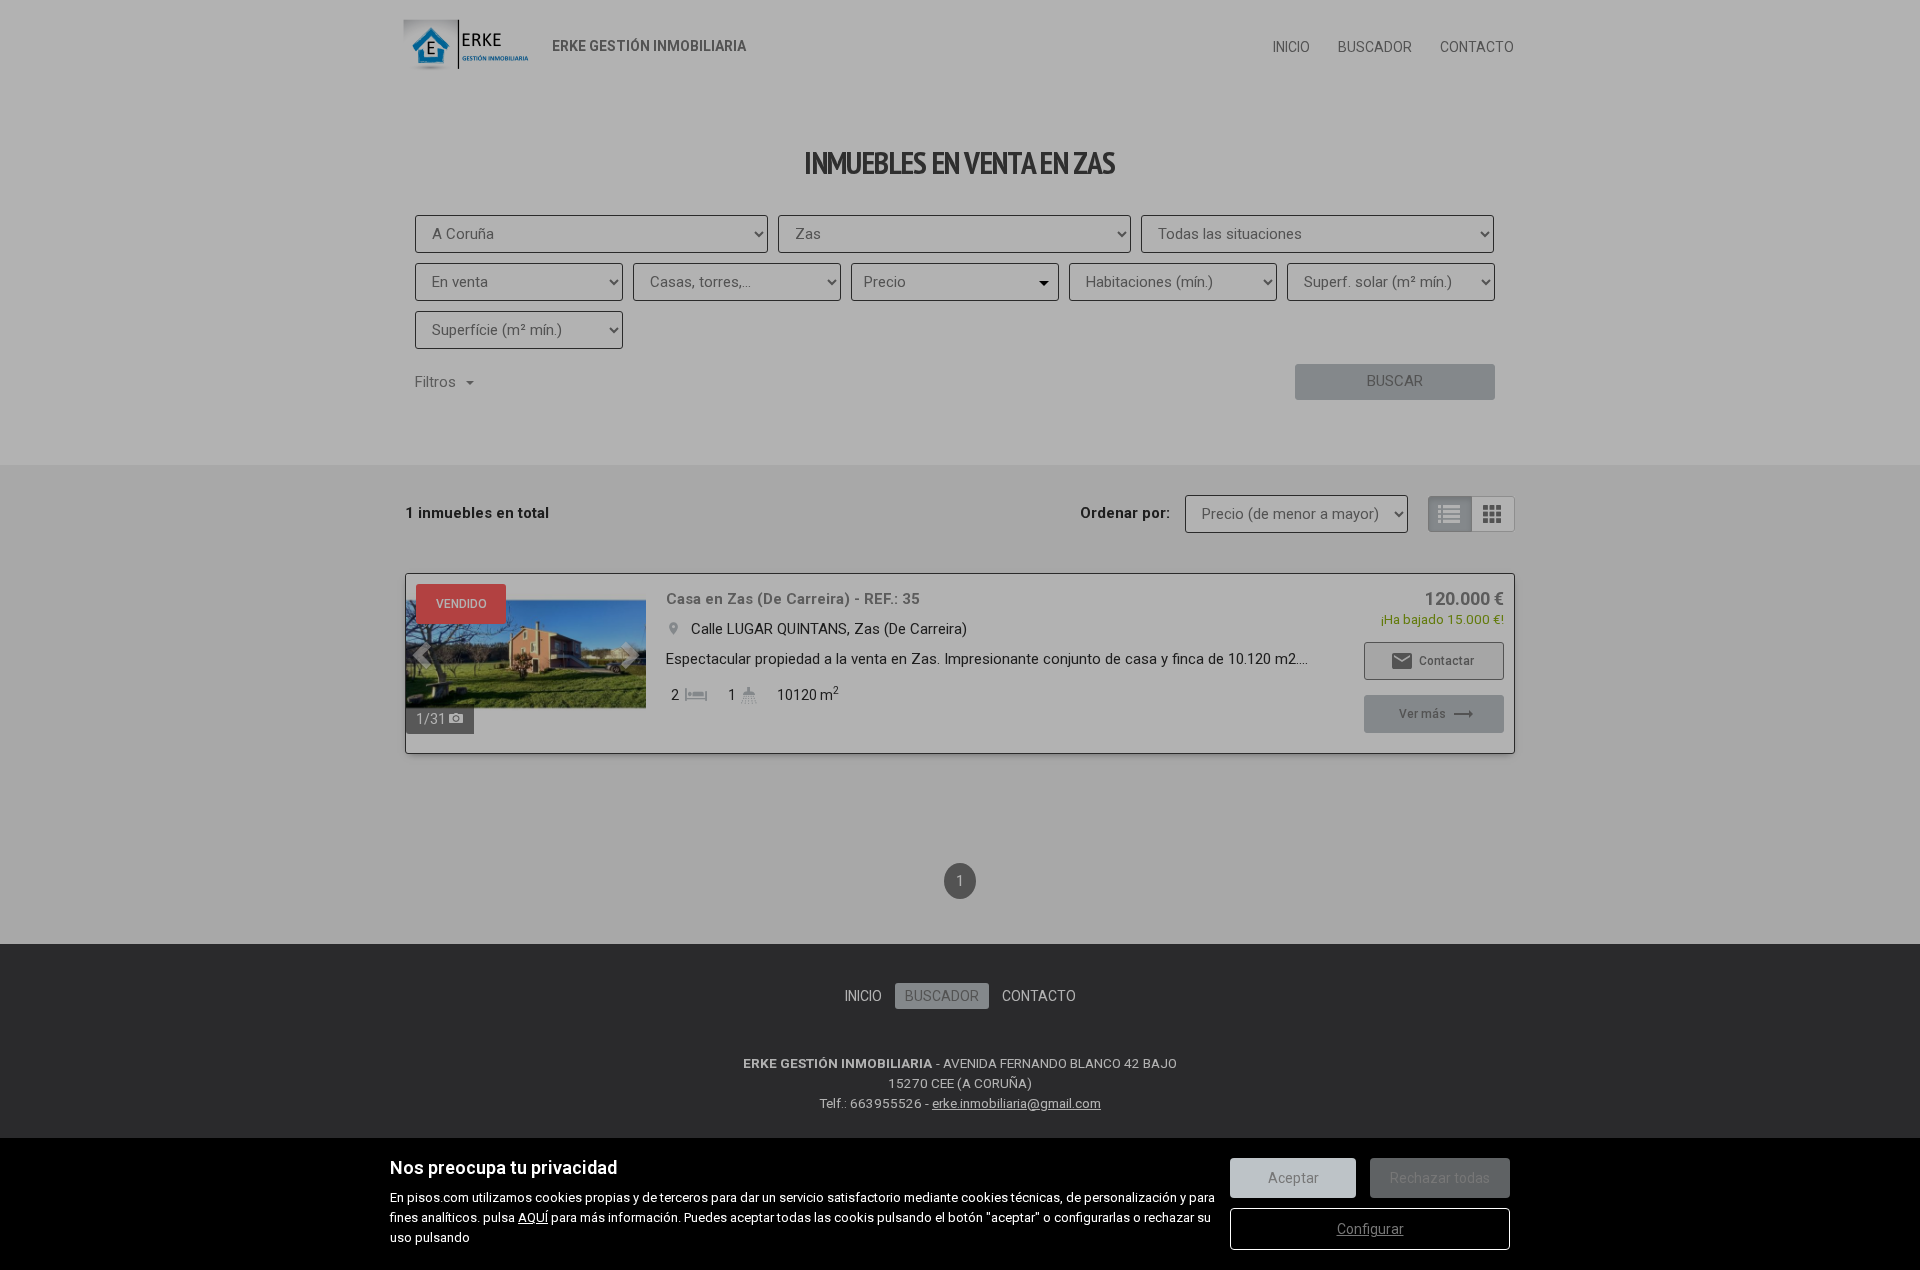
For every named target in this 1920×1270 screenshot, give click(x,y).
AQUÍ (533, 1217)
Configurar (1370, 1229)
